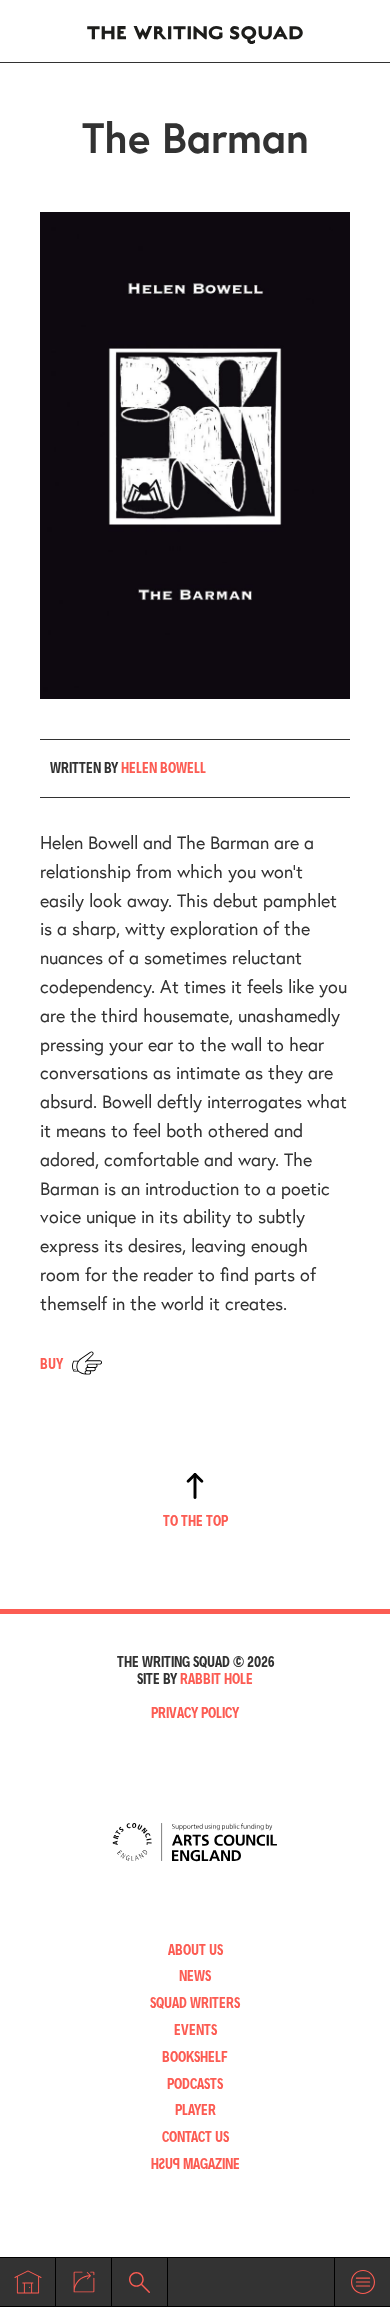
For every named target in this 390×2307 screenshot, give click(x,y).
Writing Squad (195, 31)
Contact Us (195, 2136)
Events (195, 2029)
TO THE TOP (195, 1520)
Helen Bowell (163, 767)
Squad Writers (195, 2002)
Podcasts (195, 2083)
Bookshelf (195, 2056)
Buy (51, 1363)
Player (195, 2109)
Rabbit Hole (216, 1678)
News (195, 1975)
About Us (195, 1949)
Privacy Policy (195, 1712)
